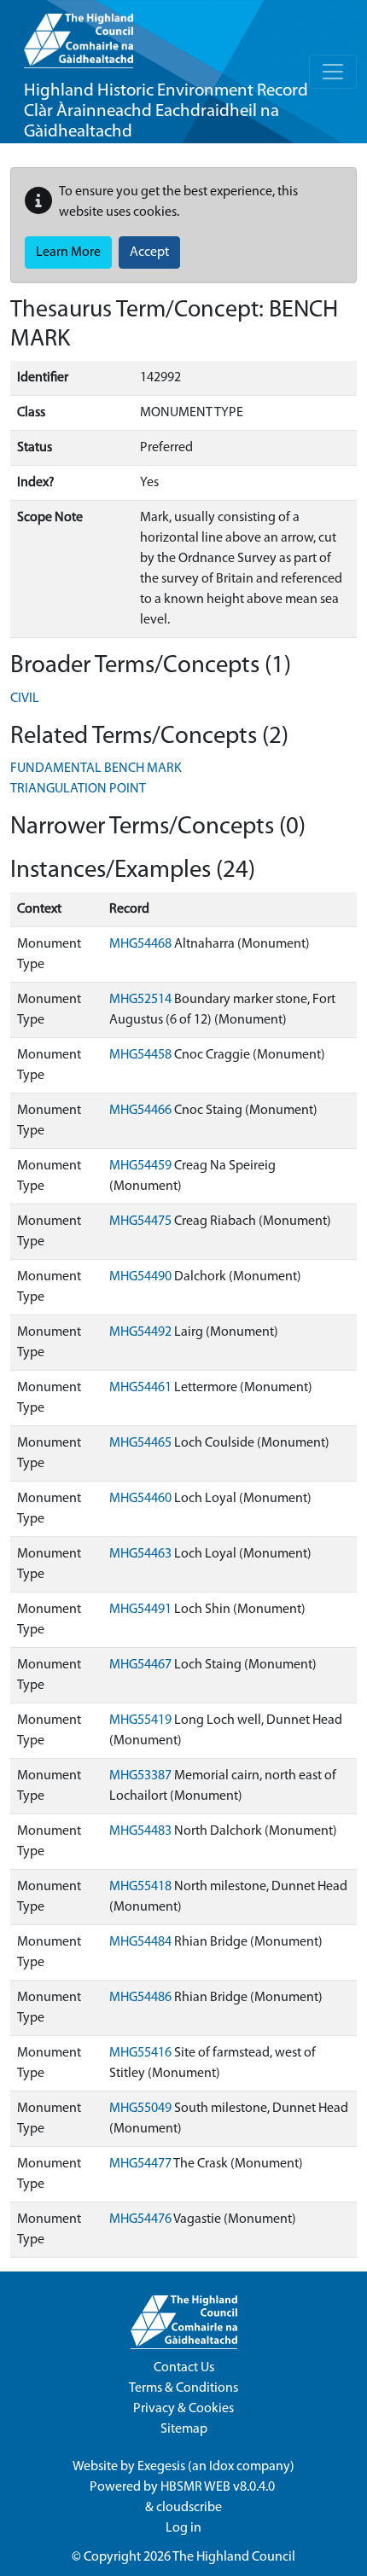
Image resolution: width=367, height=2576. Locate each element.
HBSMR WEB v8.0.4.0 (219, 2487)
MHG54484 (140, 1942)
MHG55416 (140, 2053)
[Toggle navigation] (333, 72)
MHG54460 (140, 1499)
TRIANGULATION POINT (78, 789)
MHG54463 (140, 1554)
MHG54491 (140, 1610)
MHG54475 (140, 1221)
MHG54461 (140, 1388)
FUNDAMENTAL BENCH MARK (96, 769)
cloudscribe (189, 2508)
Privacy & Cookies (183, 2409)
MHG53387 (140, 1776)
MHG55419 (140, 1720)
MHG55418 (140, 1887)
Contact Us (184, 2368)
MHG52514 (140, 1000)
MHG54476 (140, 2219)
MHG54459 (140, 1166)
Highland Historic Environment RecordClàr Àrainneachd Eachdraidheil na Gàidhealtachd (166, 111)
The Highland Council (234, 2557)
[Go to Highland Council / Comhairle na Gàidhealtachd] (79, 34)
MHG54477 (140, 2164)
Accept (149, 252)
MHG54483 (140, 1831)
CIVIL (25, 699)
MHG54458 (140, 1055)
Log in (183, 2528)
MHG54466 (140, 1111)
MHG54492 (140, 1332)
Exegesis (161, 2467)
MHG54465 (140, 1443)
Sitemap (184, 2429)
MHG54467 (140, 1665)
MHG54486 (140, 1998)
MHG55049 (140, 2109)
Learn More (68, 252)
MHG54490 (140, 1277)
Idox (221, 2467)
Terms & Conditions (183, 2388)
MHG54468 (140, 944)
